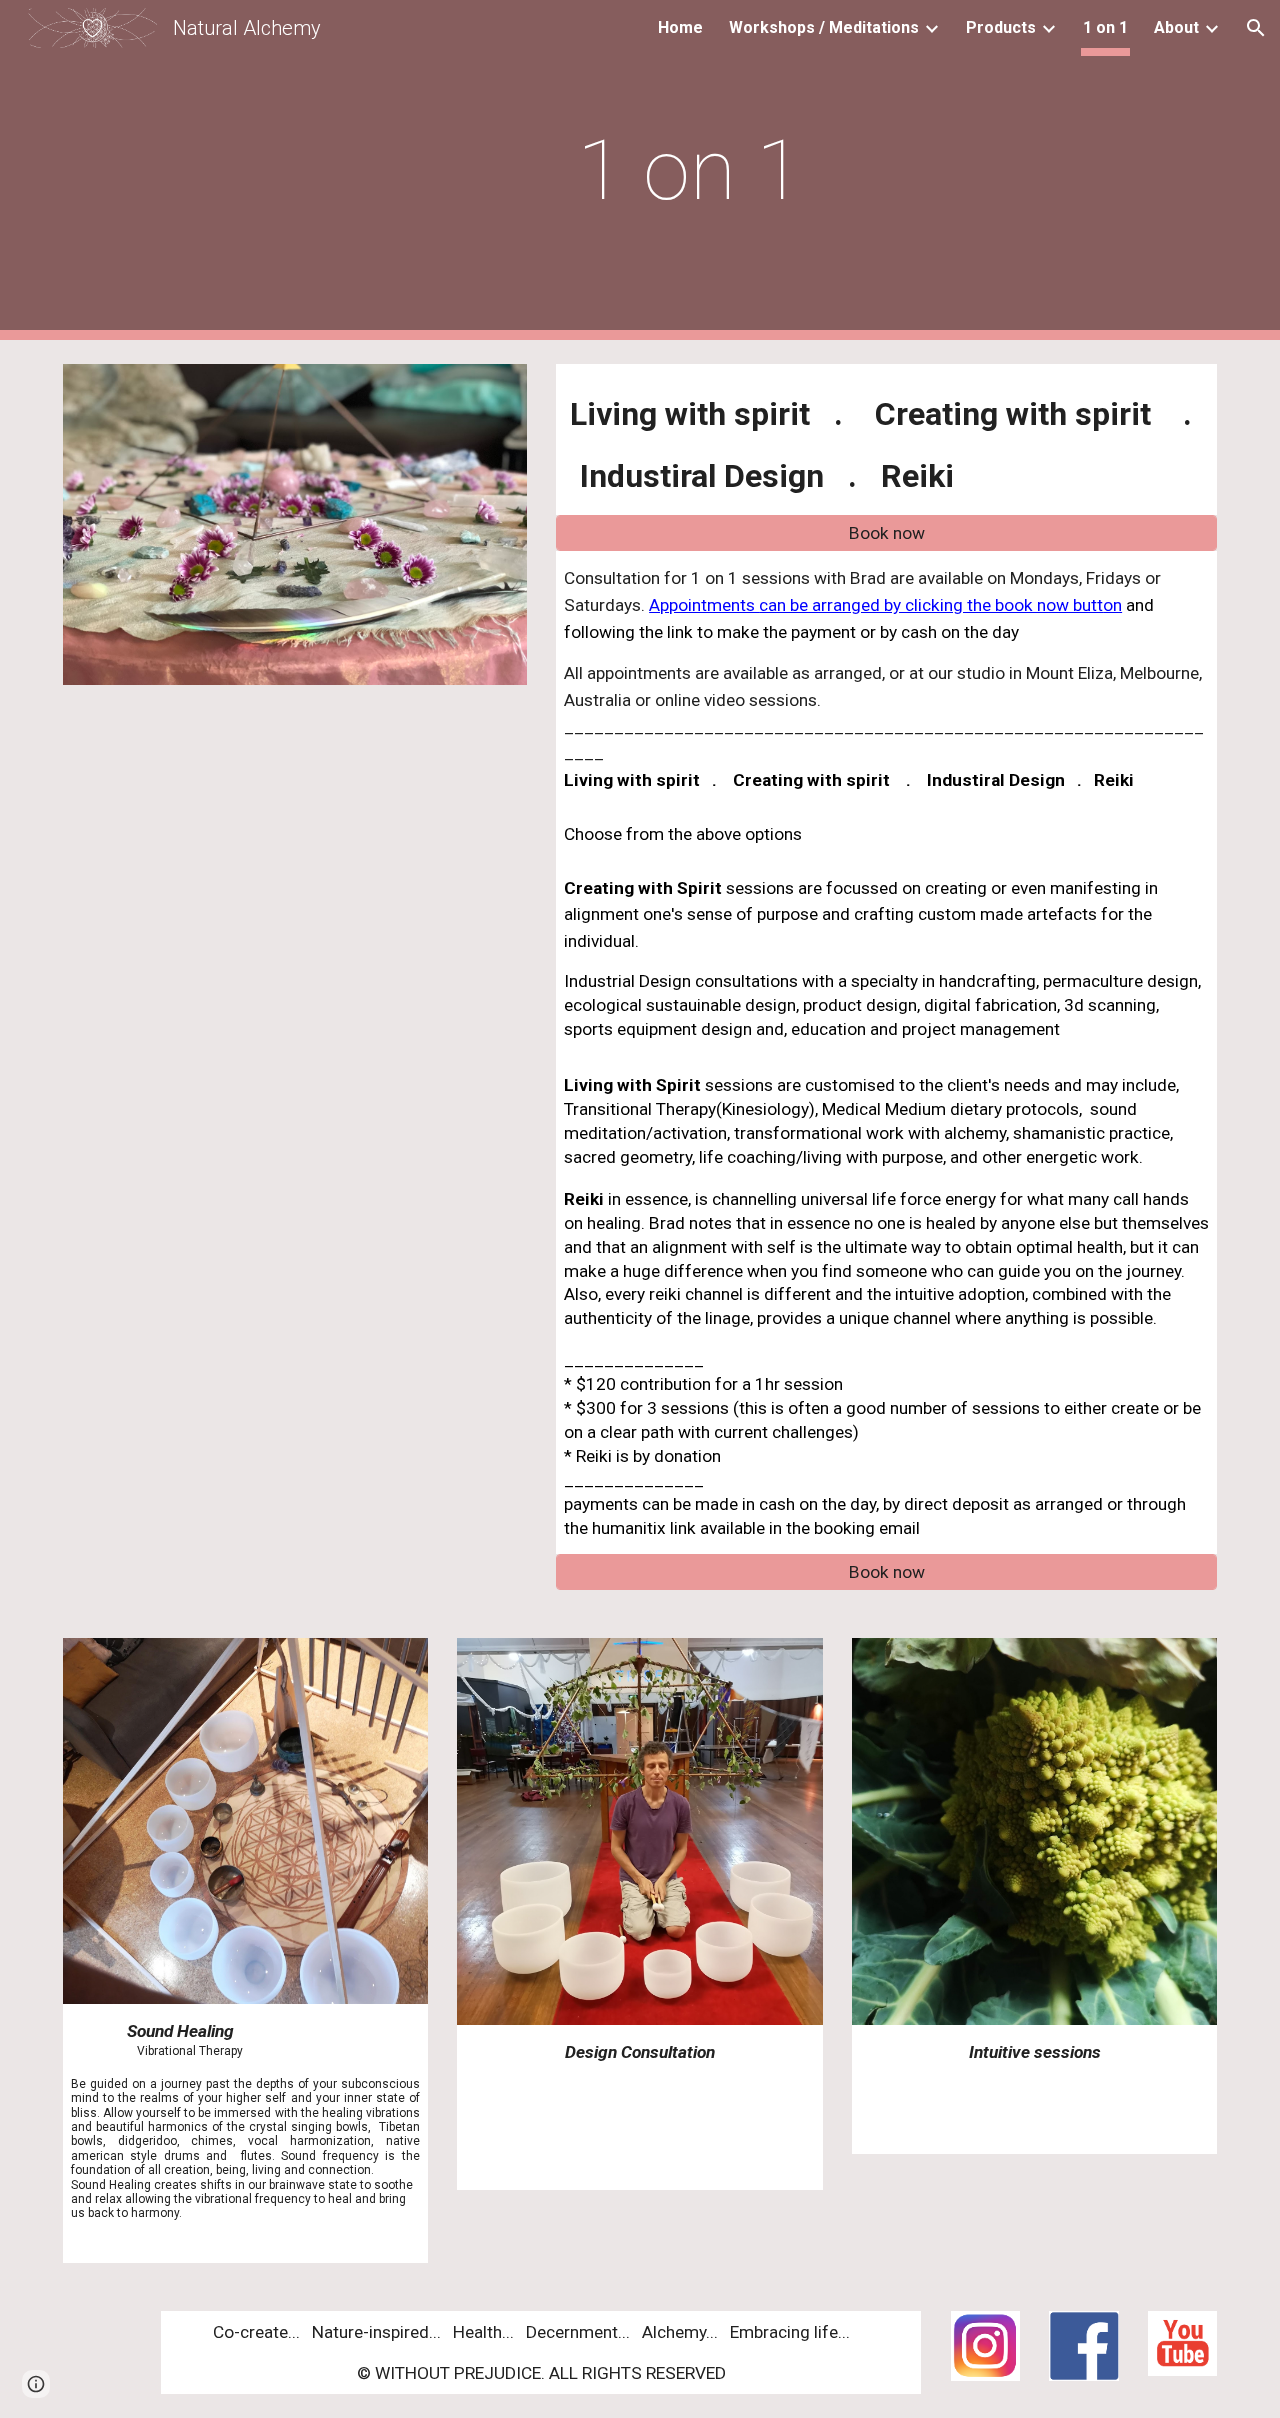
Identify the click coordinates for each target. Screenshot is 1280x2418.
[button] (1256, 28)
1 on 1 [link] (1105, 27)
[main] (689, 170)
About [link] (1176, 27)
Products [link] (1001, 27)
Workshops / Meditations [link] (824, 27)
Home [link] (680, 27)
